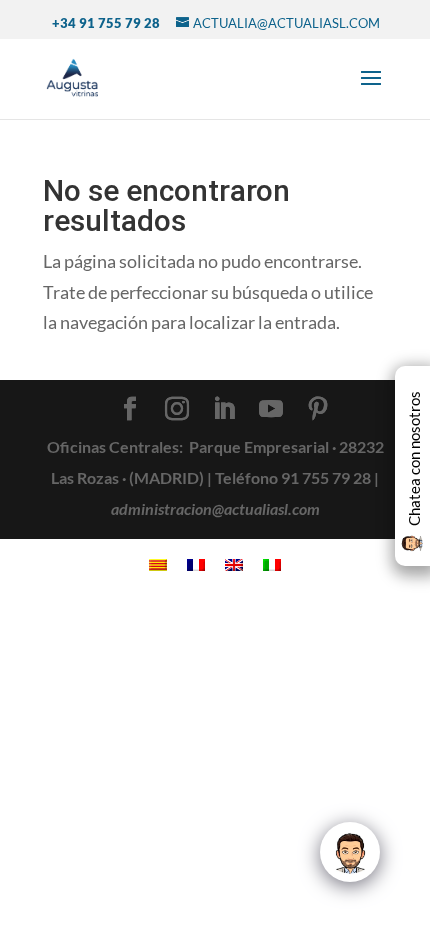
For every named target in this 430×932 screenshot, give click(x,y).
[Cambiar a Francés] (196, 562)
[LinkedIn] (224, 410)
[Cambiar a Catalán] (158, 562)
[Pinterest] (318, 410)
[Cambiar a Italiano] (272, 562)
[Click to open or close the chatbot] (350, 852)
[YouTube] (271, 410)
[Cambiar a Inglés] (234, 562)
